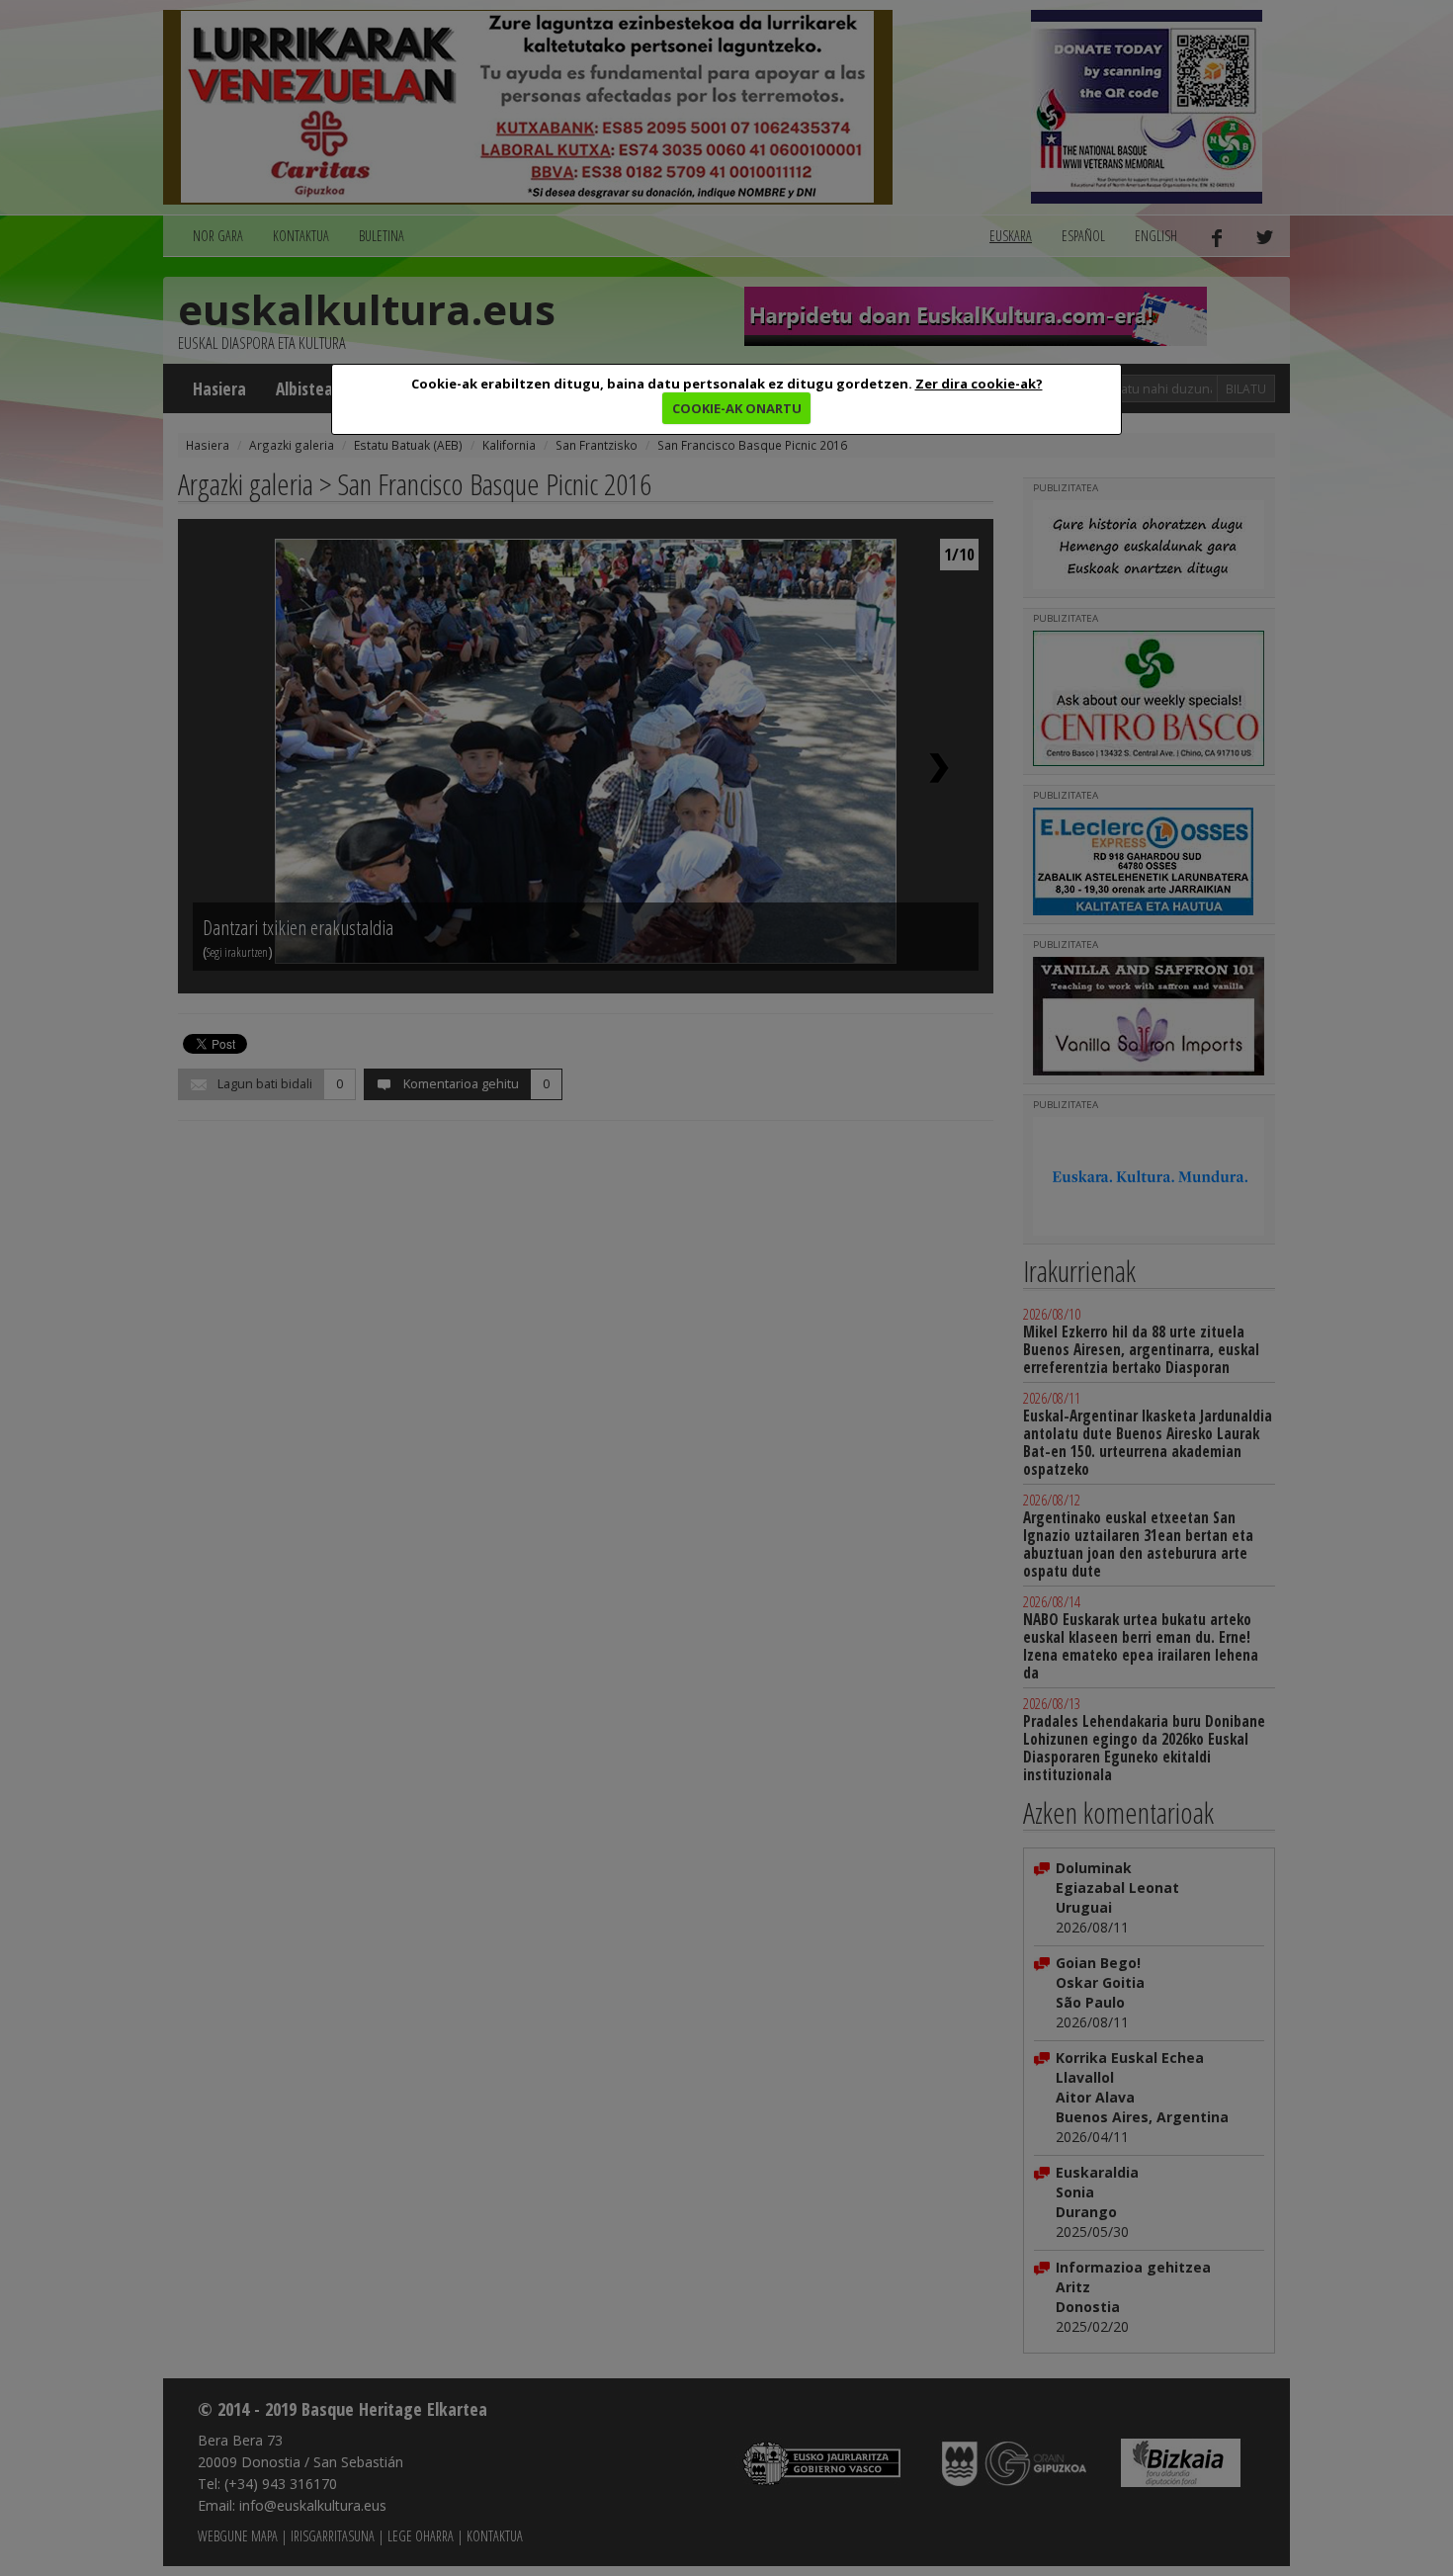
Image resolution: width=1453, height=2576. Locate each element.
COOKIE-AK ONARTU (737, 408)
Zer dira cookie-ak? (979, 384)
